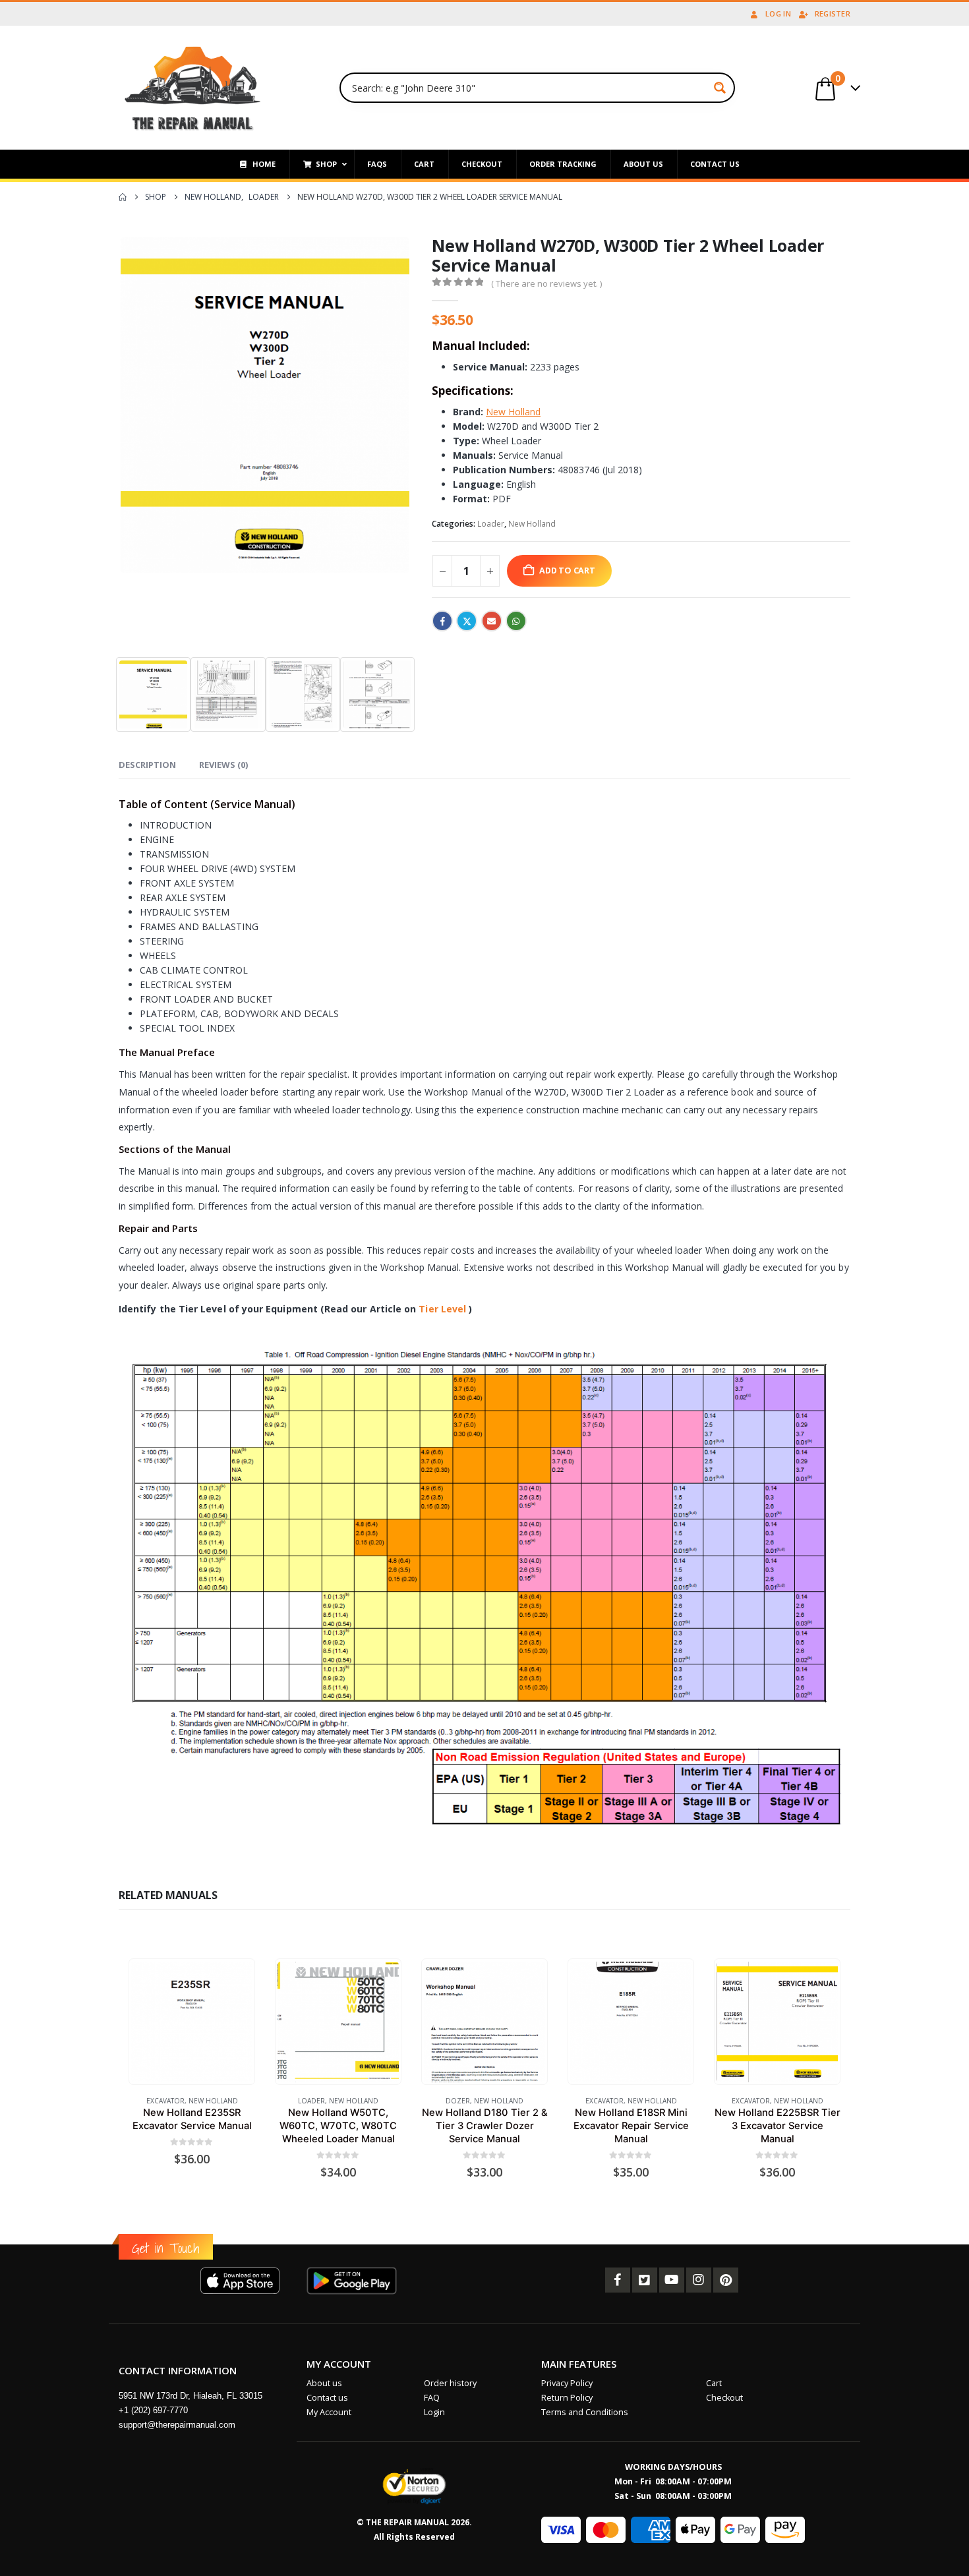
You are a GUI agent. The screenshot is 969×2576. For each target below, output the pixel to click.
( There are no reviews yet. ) (546, 283)
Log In (778, 14)
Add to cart (567, 571)
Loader (491, 524)
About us (324, 2383)
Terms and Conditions (585, 2412)
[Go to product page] (191, 2022)
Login (434, 2412)
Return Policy (567, 2398)
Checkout (724, 2398)
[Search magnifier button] (720, 88)
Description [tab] (147, 765)
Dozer (458, 2101)
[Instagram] (699, 2280)
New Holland (532, 524)
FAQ (432, 2398)
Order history (450, 2383)
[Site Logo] (193, 88)
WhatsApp (516, 621)
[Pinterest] (726, 2280)
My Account (329, 2412)
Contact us (327, 2398)
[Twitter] (645, 2280)
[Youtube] (672, 2280)
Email (492, 621)
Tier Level (442, 1309)
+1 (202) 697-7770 (153, 2410)
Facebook (442, 621)
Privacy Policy (567, 2383)
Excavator (165, 2101)
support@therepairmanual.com (177, 2425)
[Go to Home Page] (123, 197)
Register (833, 14)
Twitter (467, 621)
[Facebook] (618, 2280)
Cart (714, 2383)
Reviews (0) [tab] (223, 765)
